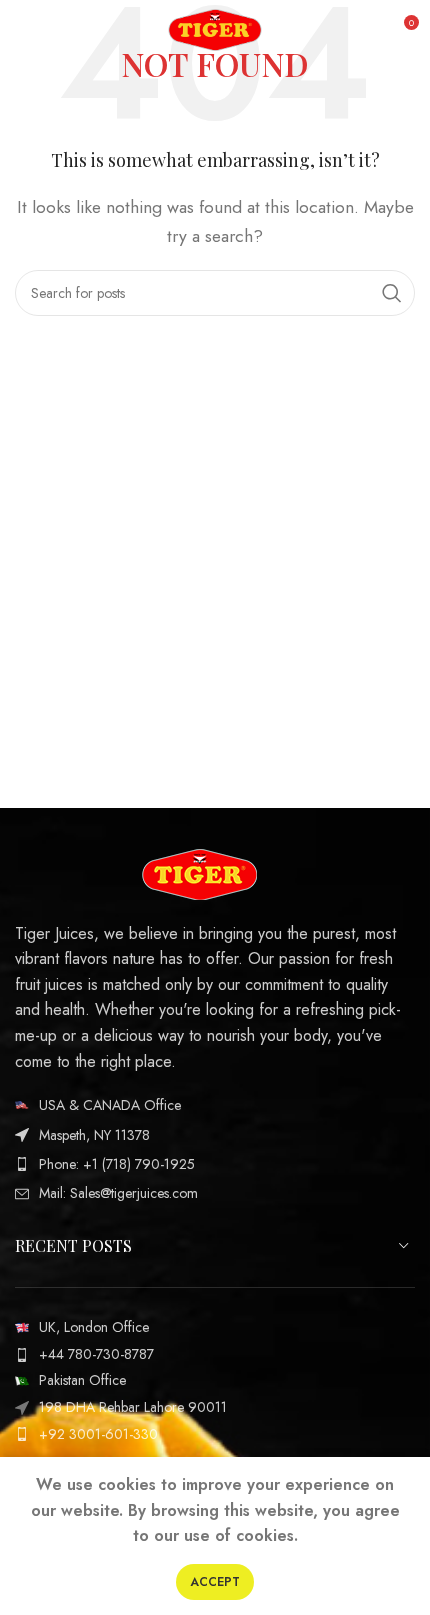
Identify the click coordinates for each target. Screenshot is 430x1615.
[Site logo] (214, 28)
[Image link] (199, 872)
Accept (215, 1582)
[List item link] (215, 1105)
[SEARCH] (392, 293)
